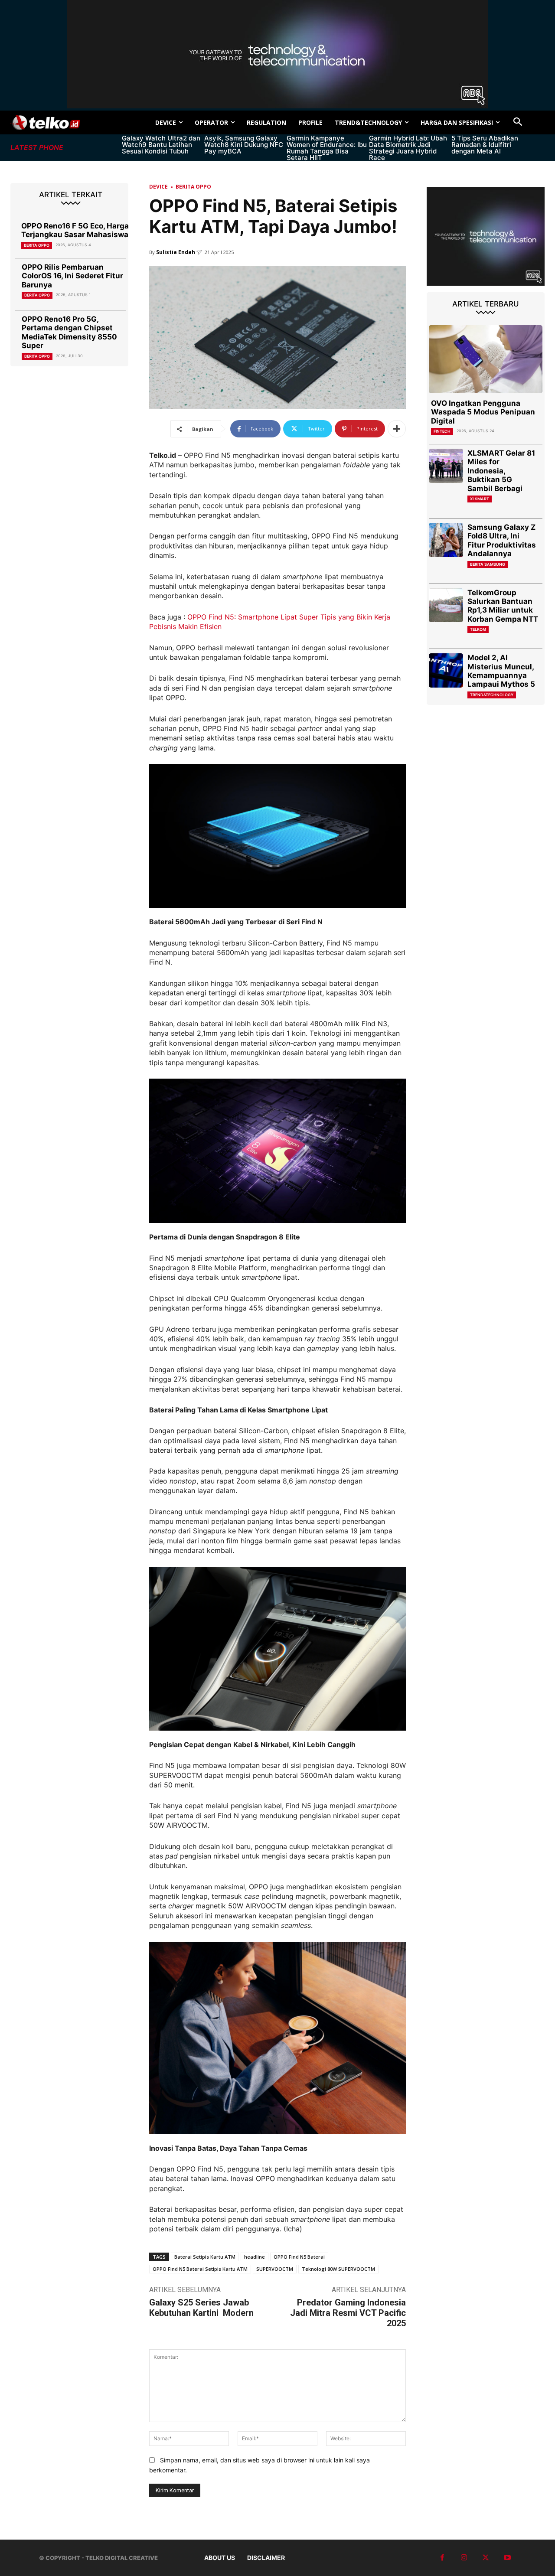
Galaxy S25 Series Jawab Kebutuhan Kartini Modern (201, 2308)
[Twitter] (486, 2558)
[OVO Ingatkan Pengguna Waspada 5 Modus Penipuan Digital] (486, 359)
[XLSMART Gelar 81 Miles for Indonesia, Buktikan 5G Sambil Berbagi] (446, 466)
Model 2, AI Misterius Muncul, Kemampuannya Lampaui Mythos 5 (501, 671)
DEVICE (158, 187)
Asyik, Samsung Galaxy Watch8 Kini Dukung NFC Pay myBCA (244, 145)
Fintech (442, 431)
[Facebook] (442, 2558)
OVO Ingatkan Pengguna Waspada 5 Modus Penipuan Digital (483, 412)
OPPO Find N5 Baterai (299, 2257)
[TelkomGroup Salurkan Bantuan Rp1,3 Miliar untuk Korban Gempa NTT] (446, 605)
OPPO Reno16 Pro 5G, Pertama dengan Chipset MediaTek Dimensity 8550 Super (69, 332)
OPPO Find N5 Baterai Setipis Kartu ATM (200, 2269)
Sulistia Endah (176, 252)
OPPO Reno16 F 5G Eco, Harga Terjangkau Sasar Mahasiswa (75, 230)
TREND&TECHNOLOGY (492, 695)
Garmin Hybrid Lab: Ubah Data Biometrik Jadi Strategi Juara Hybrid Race (408, 148)
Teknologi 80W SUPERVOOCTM (338, 2269)
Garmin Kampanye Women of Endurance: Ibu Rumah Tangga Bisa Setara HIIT (327, 148)
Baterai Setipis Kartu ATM (205, 2257)
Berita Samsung (488, 564)
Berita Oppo (37, 245)
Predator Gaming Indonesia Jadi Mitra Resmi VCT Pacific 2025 (348, 2313)
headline (255, 2257)
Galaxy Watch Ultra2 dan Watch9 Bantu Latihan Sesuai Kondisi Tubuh (161, 145)
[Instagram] (464, 2558)
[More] (397, 429)
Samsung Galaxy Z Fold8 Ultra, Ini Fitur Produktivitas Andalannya (502, 540)
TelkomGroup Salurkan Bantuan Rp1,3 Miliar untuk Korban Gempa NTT (503, 606)
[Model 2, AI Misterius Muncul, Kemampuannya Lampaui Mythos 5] (446, 670)
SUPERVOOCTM (275, 2269)
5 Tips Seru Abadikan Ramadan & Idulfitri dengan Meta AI (485, 145)
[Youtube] (507, 2558)
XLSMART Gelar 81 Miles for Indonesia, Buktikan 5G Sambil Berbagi (501, 471)
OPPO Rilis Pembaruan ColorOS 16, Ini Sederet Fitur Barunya (72, 276)
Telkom (478, 629)
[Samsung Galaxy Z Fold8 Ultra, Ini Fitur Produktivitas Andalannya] (446, 540)
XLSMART (480, 499)
